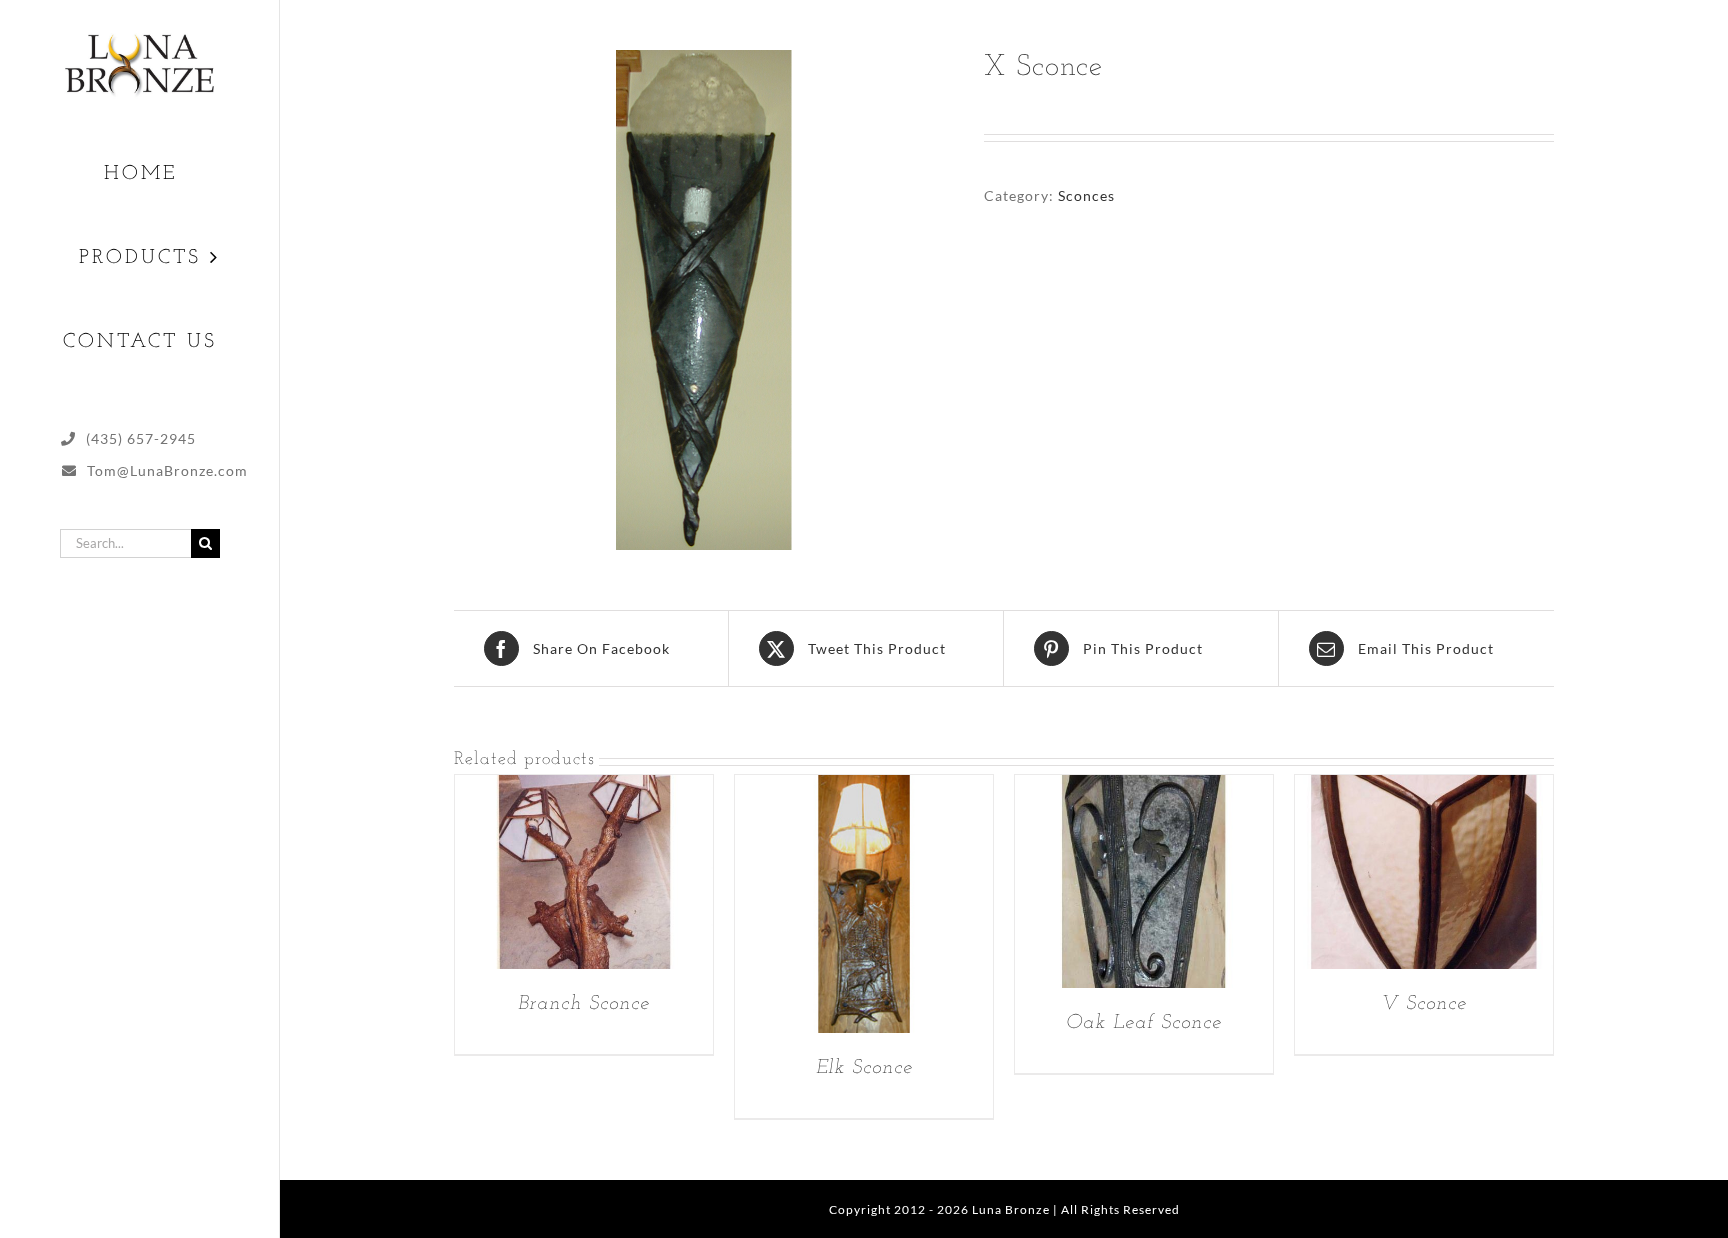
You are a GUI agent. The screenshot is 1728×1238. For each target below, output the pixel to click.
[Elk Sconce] (864, 788)
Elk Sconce (864, 1068)
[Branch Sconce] (584, 788)
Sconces (1086, 195)
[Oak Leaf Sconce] (1144, 788)
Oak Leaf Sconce (1144, 1023)
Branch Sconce (584, 1004)
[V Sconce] (1424, 788)
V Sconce (1424, 1004)
